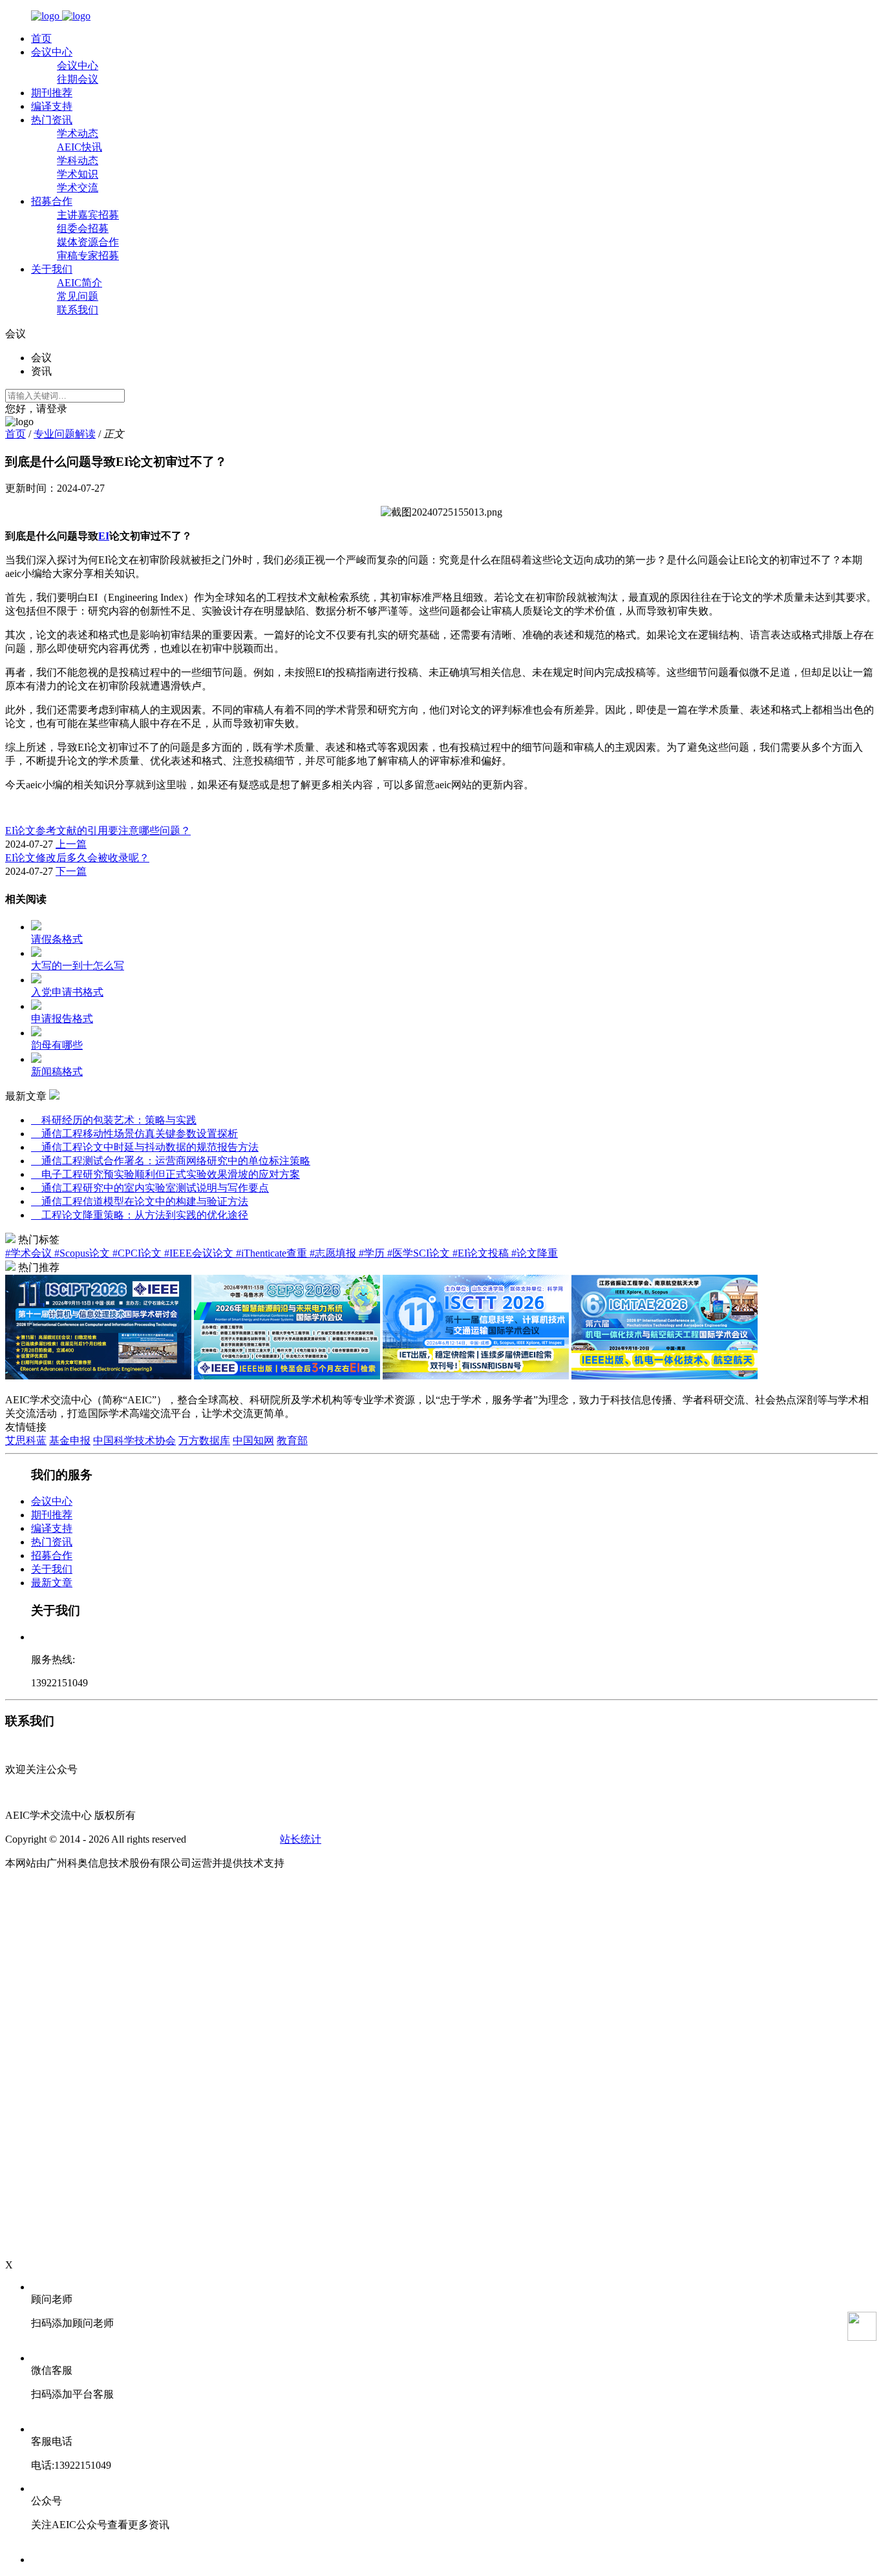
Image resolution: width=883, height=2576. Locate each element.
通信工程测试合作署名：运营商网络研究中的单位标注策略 (171, 1161)
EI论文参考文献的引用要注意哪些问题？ (98, 831)
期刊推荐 (52, 93)
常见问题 (78, 296)
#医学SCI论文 (420, 1253)
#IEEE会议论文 (200, 1253)
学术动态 (78, 133)
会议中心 (52, 52)
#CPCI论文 (138, 1253)
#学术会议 (30, 1253)
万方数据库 (204, 1440)
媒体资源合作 (88, 242)
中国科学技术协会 (134, 1440)
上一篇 (71, 844)
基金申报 (70, 1440)
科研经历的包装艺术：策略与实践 (114, 1120)
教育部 (292, 1440)
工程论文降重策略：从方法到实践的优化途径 (140, 1215)
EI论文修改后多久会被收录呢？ (77, 858)
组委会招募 (83, 228)
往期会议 (78, 79)
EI (104, 536)
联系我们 (78, 310)
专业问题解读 (65, 434)
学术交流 (78, 188)
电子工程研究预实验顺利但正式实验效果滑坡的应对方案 (165, 1174)
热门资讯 (52, 120)
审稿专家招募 (88, 256)
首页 (41, 38)
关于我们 (52, 269)
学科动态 (78, 161)
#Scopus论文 (83, 1253)
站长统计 (301, 1839)
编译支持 (52, 106)
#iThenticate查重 (273, 1253)
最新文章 (52, 1583)
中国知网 (253, 1440)
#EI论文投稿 (482, 1253)
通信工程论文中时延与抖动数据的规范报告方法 (145, 1147)
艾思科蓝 (26, 1440)
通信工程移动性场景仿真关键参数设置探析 (134, 1134)
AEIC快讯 (80, 147)
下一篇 (71, 871)
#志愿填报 (334, 1253)
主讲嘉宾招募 (88, 215)
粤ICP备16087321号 (233, 1839)
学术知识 (78, 174)
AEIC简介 (80, 283)
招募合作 (52, 201)
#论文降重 (535, 1253)
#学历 (373, 1253)
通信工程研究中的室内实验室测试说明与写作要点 (150, 1188)
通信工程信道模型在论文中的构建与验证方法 (140, 1201)
